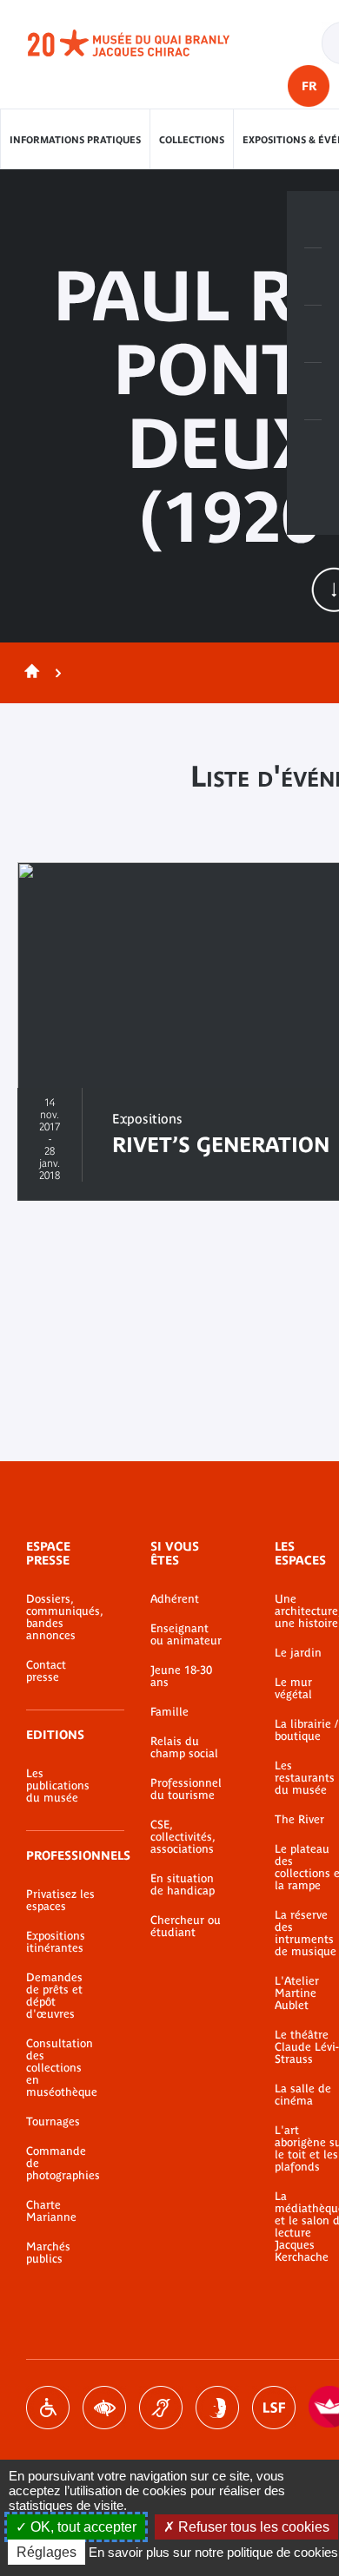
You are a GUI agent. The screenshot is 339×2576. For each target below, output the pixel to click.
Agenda (313, 334)
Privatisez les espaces (60, 1901)
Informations (313, 277)
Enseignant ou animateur (186, 1635)
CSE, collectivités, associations (183, 1837)
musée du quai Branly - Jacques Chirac (148, 43)
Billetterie (313, 220)
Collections (192, 140)
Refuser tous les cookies (252, 2527)
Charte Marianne (51, 2211)
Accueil (29, 673)
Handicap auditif (161, 2408)
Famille (169, 1712)
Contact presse (46, 1671)
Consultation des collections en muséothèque (62, 2068)
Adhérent (175, 1599)
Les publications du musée (58, 1786)
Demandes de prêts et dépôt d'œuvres (54, 1996)
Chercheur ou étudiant (186, 1927)
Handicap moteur (48, 2408)
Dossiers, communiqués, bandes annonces (62, 1617)
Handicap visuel (104, 2408)
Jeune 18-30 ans (181, 1677)
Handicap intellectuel (217, 2408)
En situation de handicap (183, 1885)
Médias (313, 392)
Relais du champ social (184, 1748)
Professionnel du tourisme (186, 1789)
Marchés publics (48, 2253)
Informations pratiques (75, 140)
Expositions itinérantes (56, 1942)
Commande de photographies (62, 2164)
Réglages (47, 2552)
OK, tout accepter (82, 2527)
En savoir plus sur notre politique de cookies (213, 2552)
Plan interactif (313, 449)
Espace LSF (274, 2408)
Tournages (53, 2122)
